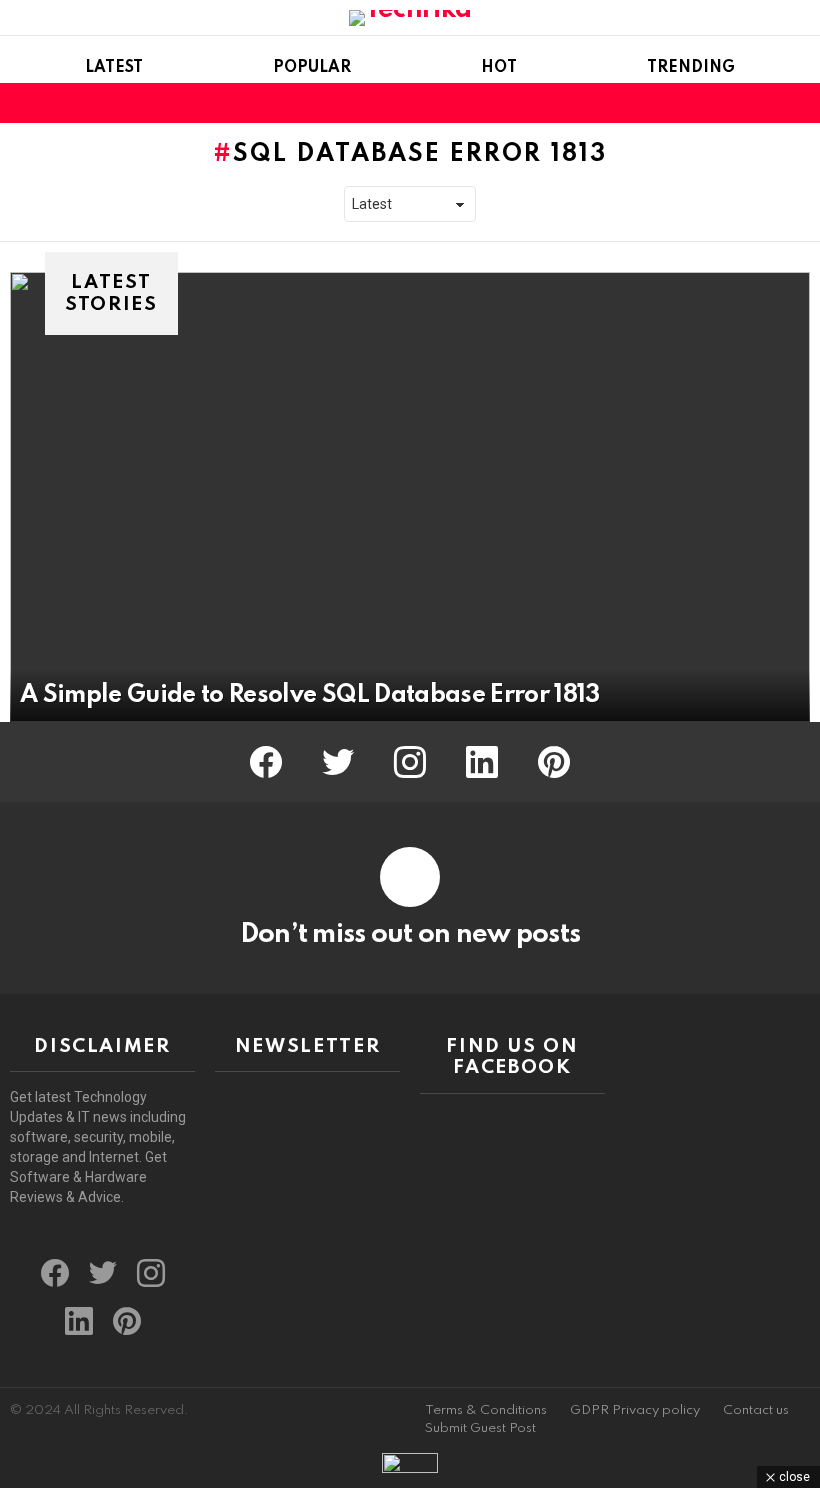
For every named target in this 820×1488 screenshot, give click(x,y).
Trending (691, 68)
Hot (499, 68)
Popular (312, 68)
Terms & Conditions (486, 1410)
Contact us (756, 1410)
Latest (114, 68)
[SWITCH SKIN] (764, 103)
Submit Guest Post (480, 1428)
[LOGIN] (798, 103)
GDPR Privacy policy (635, 1410)
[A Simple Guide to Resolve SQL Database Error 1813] (410, 497)
